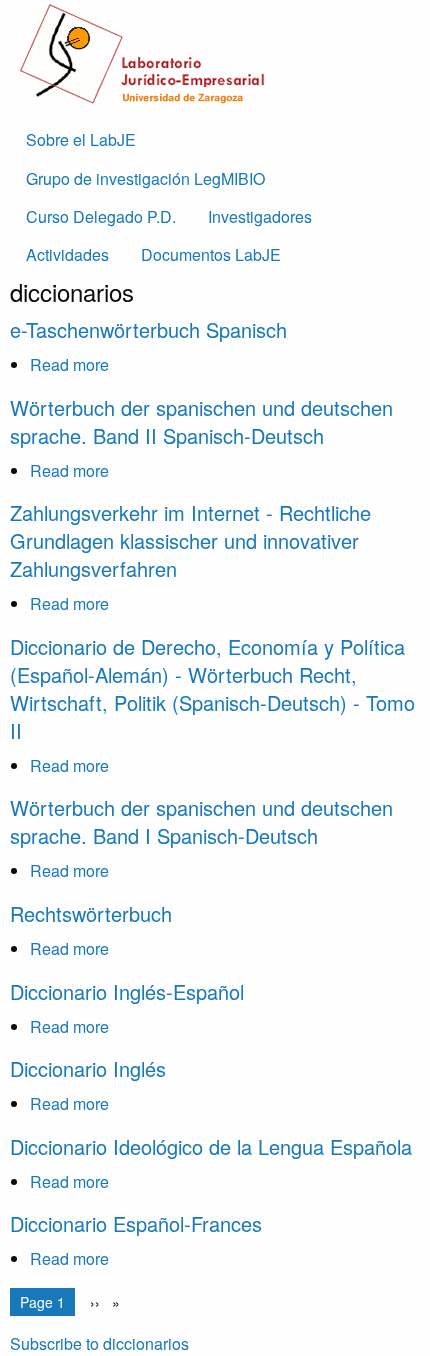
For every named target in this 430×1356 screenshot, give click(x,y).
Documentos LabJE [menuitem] (211, 254)
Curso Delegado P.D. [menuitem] (101, 216)
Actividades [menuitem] (67, 254)
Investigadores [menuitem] (260, 216)
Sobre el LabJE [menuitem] (81, 139)
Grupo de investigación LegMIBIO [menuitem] (145, 178)
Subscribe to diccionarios (99, 1343)
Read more (69, 364)
